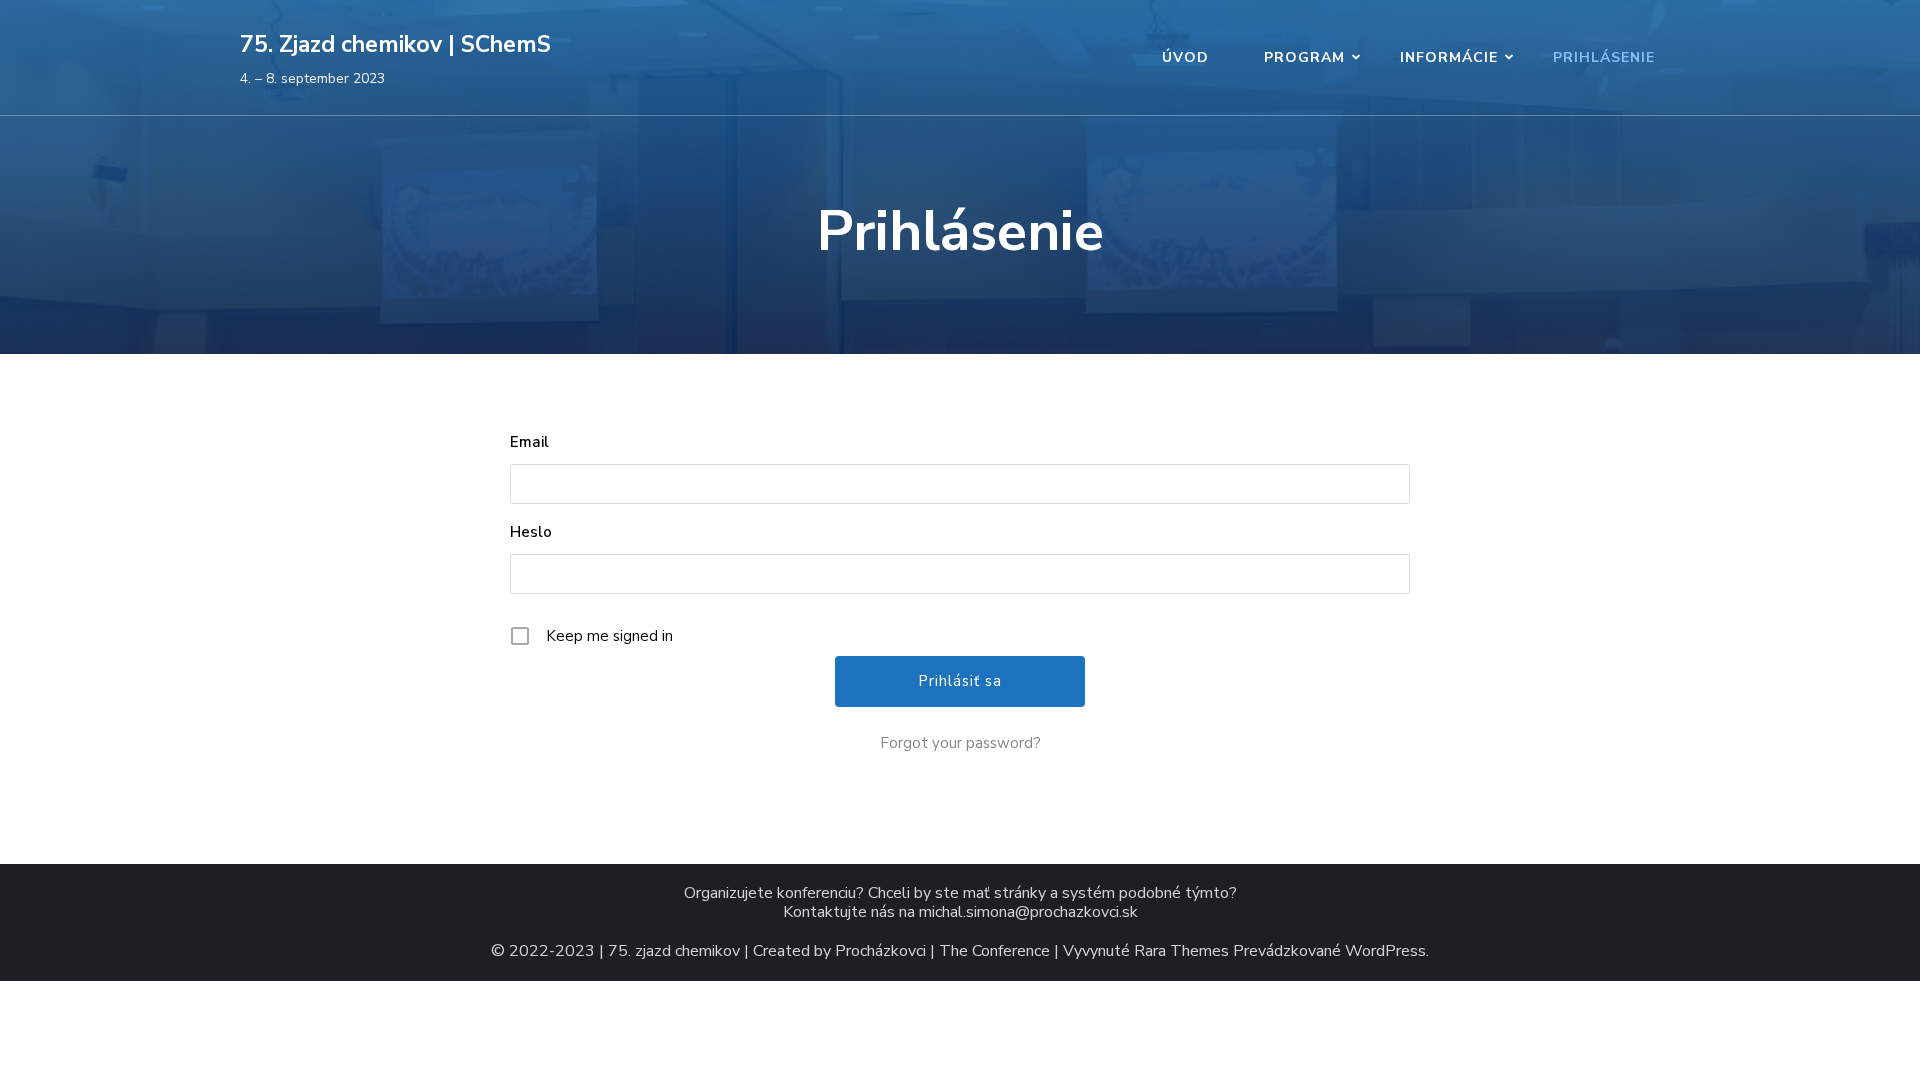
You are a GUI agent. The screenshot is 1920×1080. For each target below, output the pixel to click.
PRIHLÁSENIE (1604, 57)
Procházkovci (880, 951)
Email (529, 442)
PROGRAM (1304, 57)
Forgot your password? (960, 743)
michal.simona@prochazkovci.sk (1028, 912)
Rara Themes (1181, 951)
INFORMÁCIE (1449, 57)
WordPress (1385, 951)
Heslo (531, 532)
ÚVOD (1185, 57)
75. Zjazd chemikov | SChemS (395, 44)
